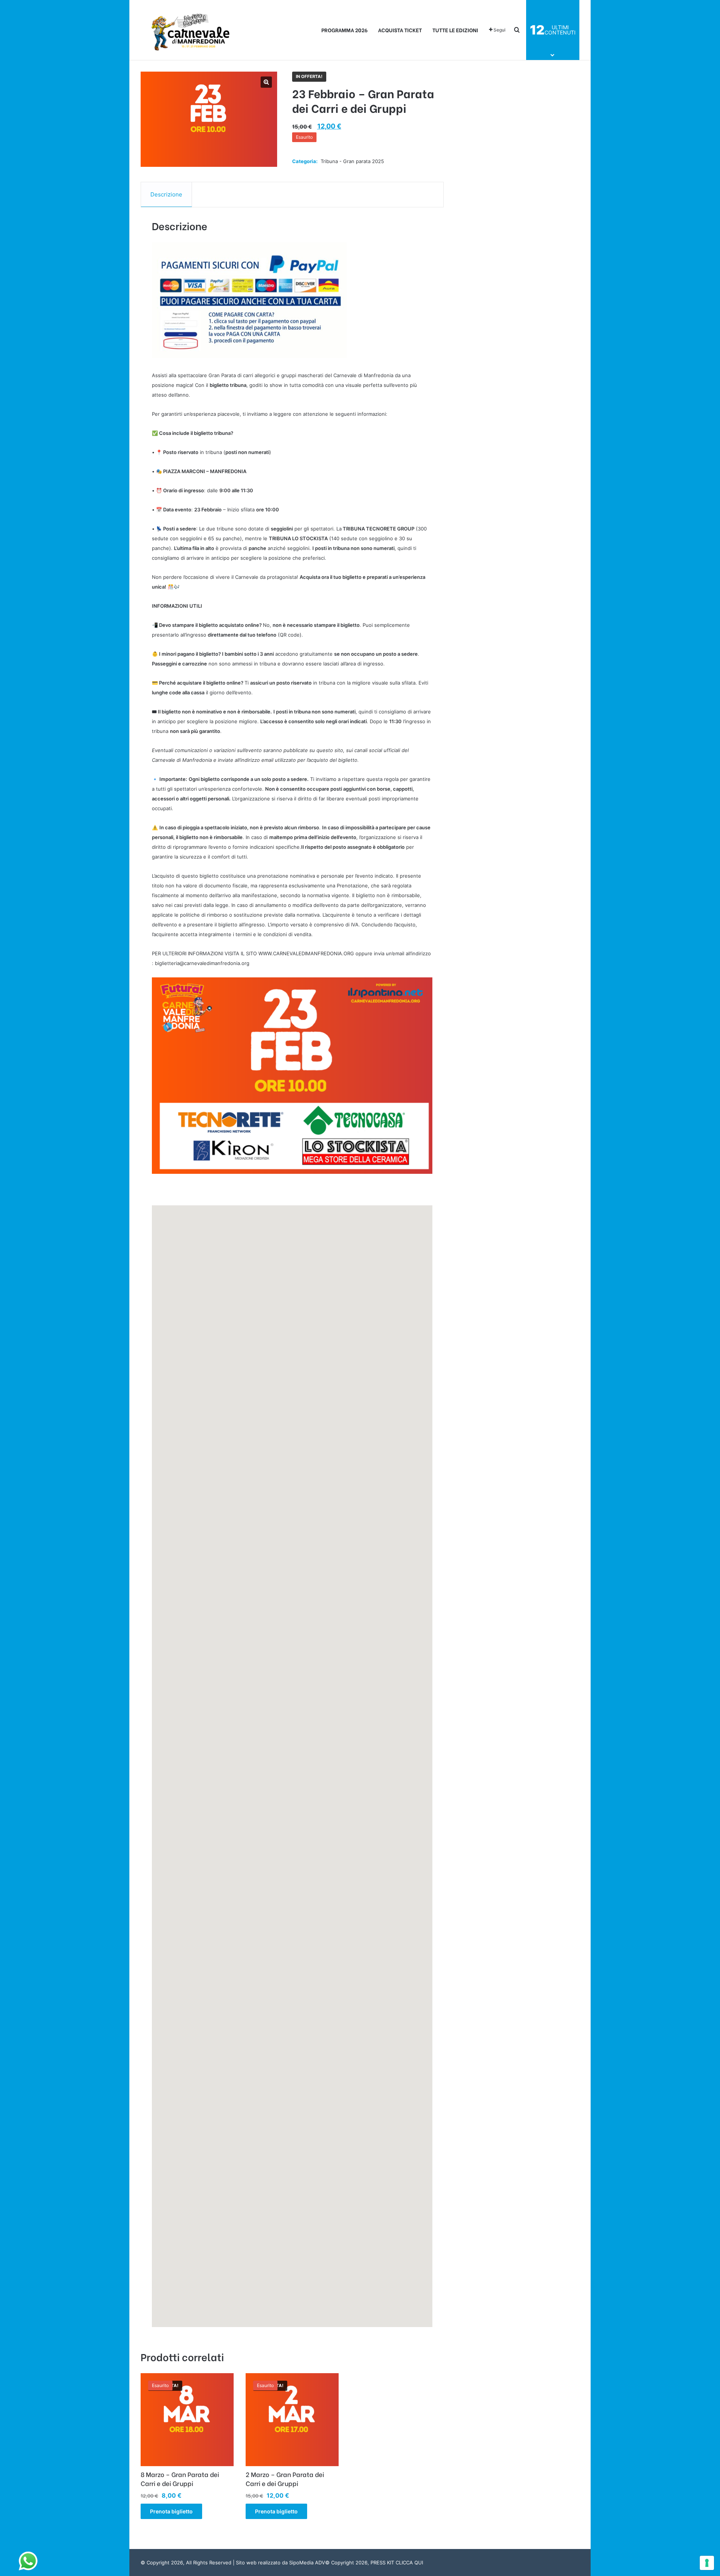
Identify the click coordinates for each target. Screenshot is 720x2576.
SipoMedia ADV (307, 2563)
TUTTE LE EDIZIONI (455, 30)
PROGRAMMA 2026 (344, 30)
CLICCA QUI (409, 2563)
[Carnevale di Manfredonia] (191, 30)
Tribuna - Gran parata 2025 (352, 161)
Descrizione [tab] (166, 194)
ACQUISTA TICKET (400, 30)
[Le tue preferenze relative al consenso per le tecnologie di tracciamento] (707, 2563)
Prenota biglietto (171, 2511)
